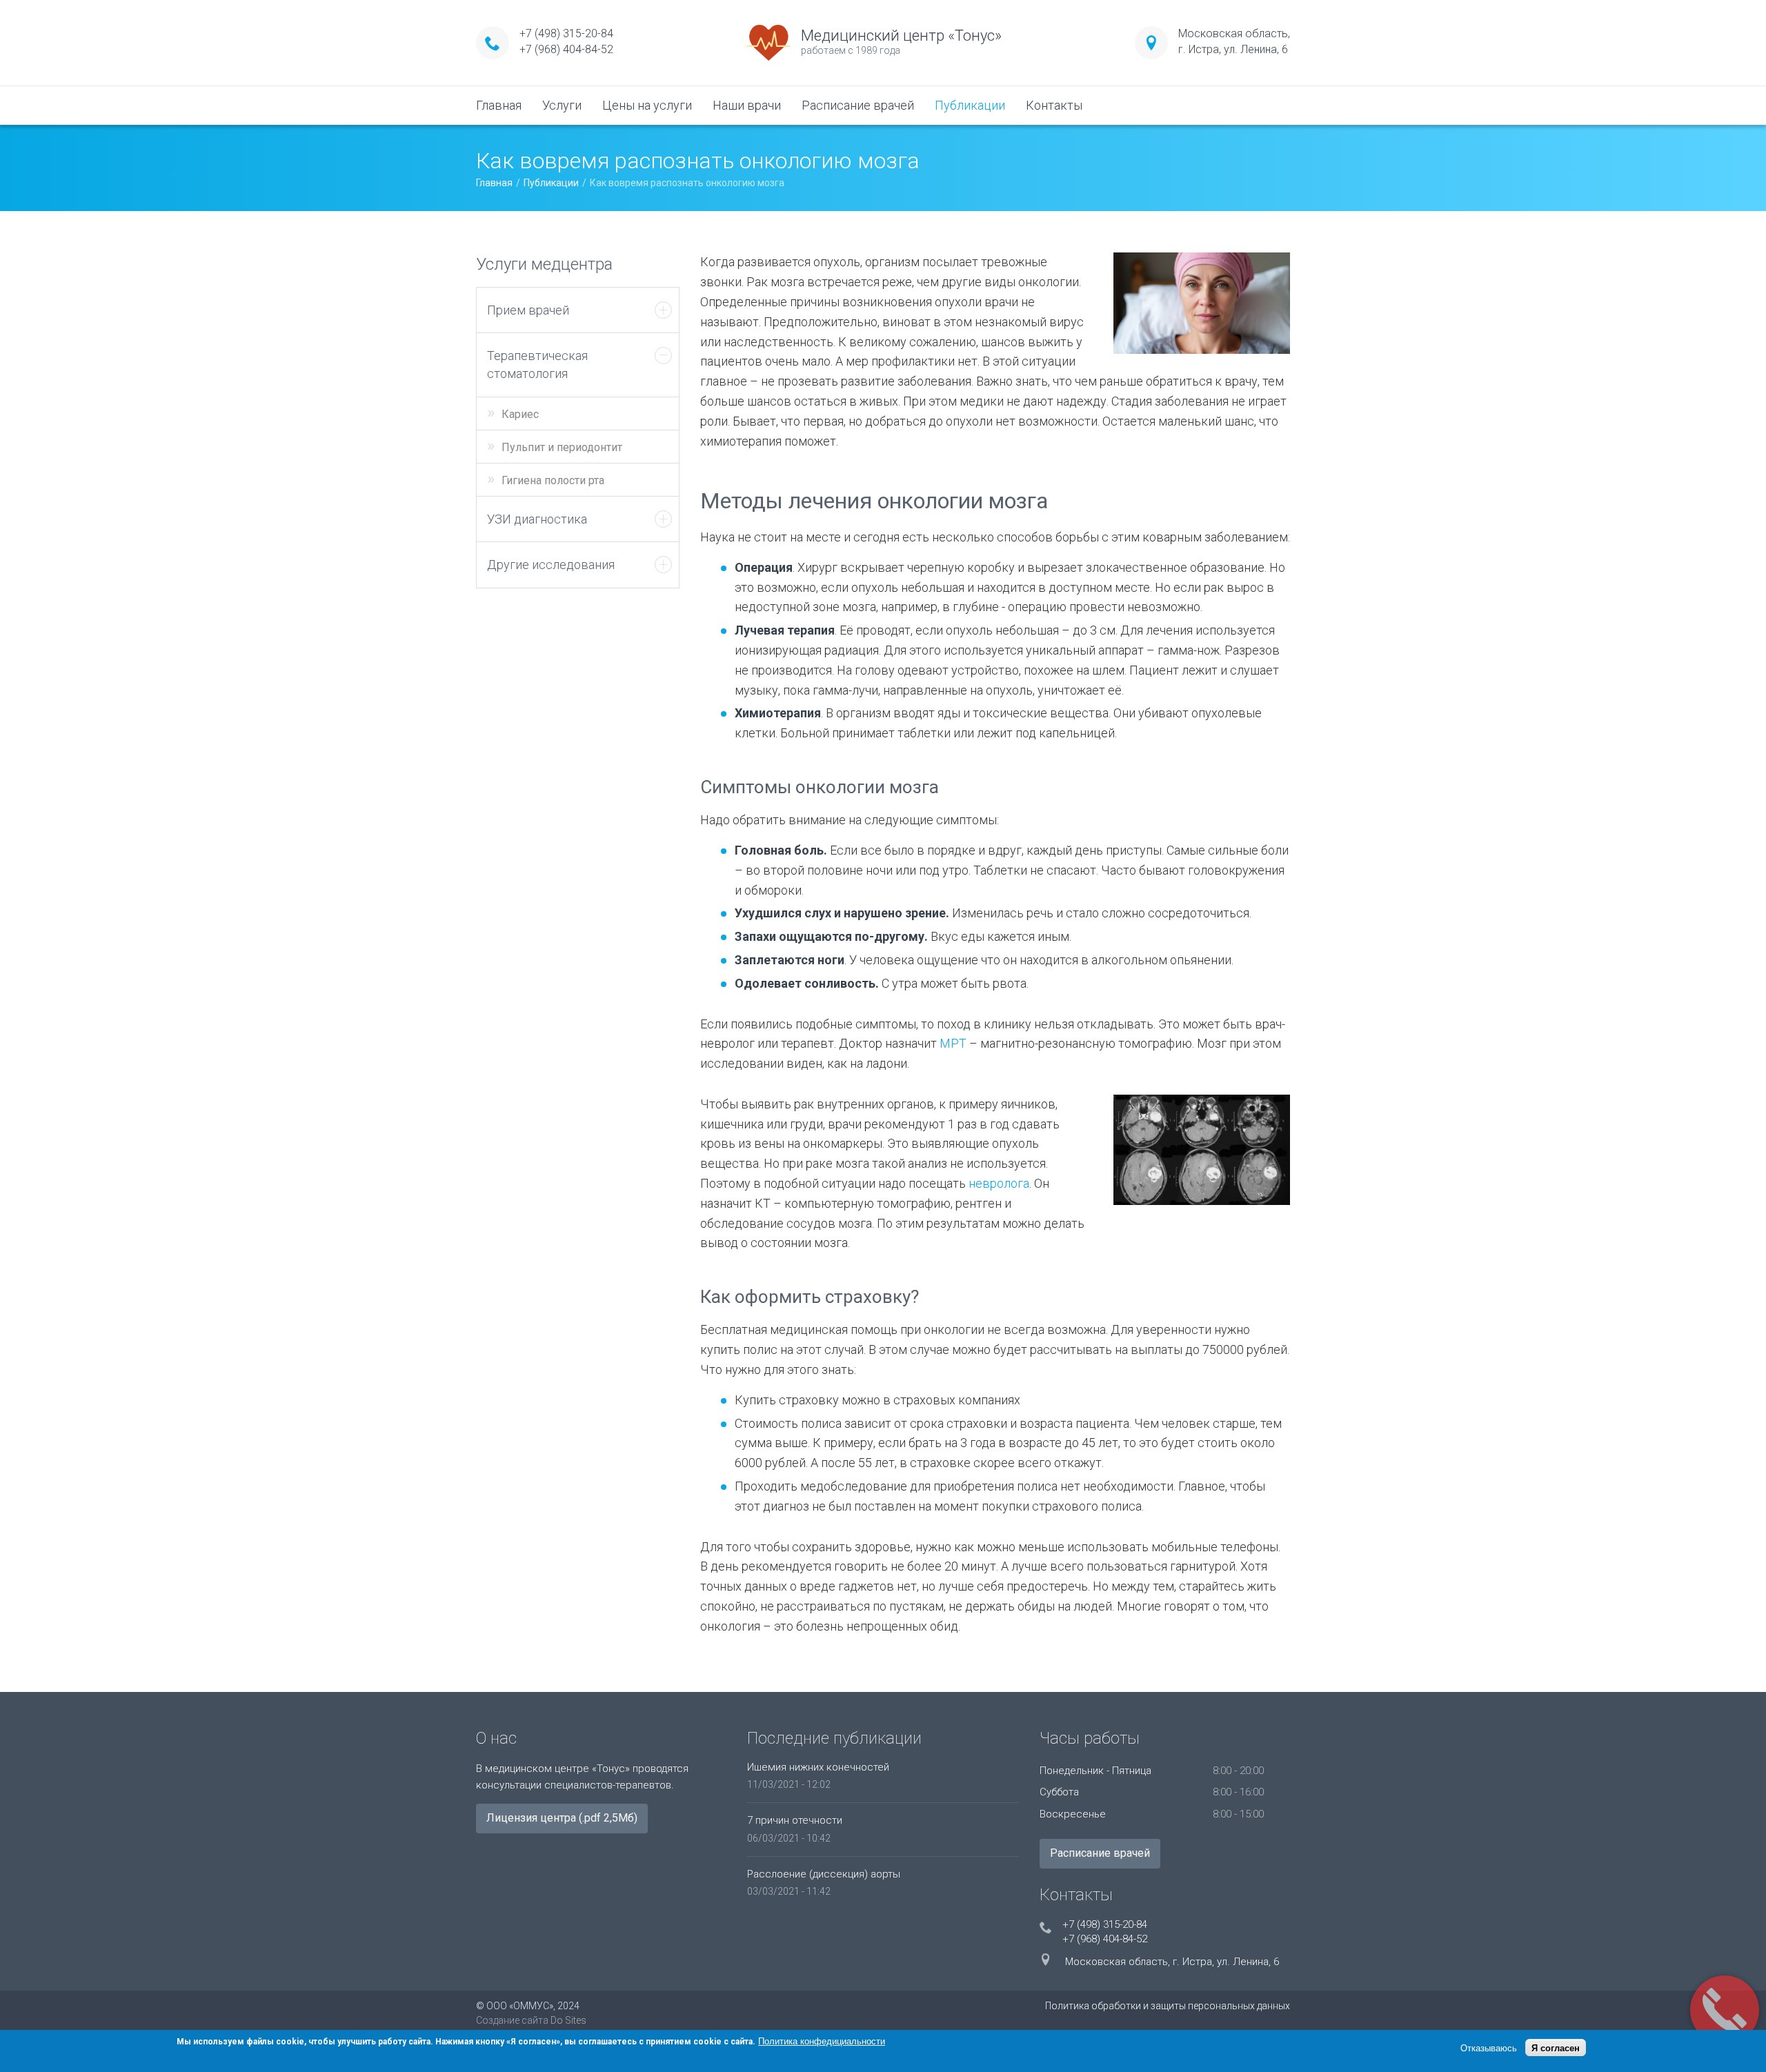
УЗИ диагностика (537, 519)
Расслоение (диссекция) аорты (824, 1874)
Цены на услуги (647, 105)
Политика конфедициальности (822, 2041)
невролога (999, 1183)
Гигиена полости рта (553, 480)
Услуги (562, 105)
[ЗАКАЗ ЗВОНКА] (1725, 2010)
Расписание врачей (858, 105)
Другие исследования (551, 565)
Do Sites (568, 2020)
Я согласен (1556, 2048)
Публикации (970, 105)
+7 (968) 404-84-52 (566, 49)
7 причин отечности (795, 1820)
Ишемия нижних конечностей (818, 1767)
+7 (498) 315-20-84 (566, 33)
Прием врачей (528, 310)
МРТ (953, 1043)
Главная (499, 105)
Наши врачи (747, 105)
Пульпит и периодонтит (562, 447)
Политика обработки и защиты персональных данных (1168, 2006)
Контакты (1054, 105)
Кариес (520, 414)
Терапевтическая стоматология (537, 365)
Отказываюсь (1489, 2048)
